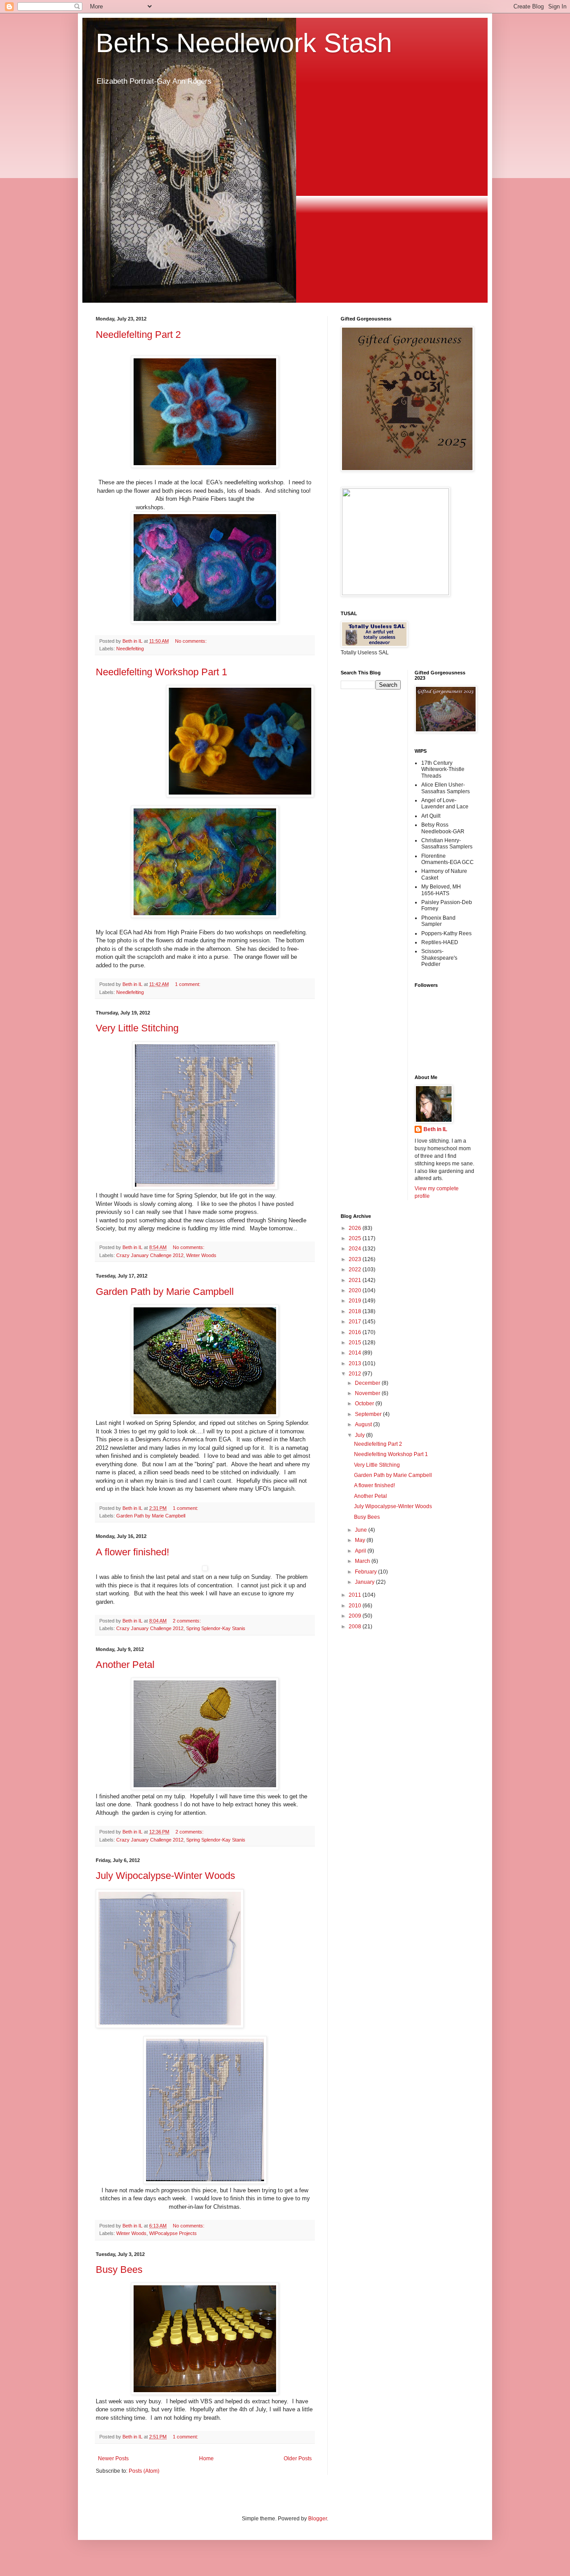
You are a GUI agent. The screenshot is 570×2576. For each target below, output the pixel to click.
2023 (356, 1259)
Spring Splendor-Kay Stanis (216, 1628)
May (361, 1540)
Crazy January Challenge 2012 (150, 1255)
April (361, 1551)
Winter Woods (201, 1255)
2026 (356, 1228)
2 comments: (187, 1621)
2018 (356, 1311)
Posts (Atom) (144, 2471)
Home (206, 2458)
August (364, 1424)
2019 (356, 1301)
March (363, 1561)
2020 (356, 1290)
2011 (356, 1595)
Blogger (318, 2519)
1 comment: (188, 984)
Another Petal (125, 1665)
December (368, 1383)
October (365, 1404)
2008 (356, 1627)
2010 (356, 1606)
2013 (356, 1363)
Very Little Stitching (137, 1028)
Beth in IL (435, 1129)
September (369, 1414)
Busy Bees (119, 2270)
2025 (356, 1238)
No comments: (191, 641)
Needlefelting (130, 649)
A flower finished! (132, 1552)
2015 (356, 1343)
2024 (356, 1249)
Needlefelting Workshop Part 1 (161, 672)
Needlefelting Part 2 (138, 335)
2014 (356, 1353)
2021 (356, 1280)
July (360, 1435)
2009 (356, 1616)
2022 (356, 1270)
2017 (356, 1322)
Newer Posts (113, 2458)
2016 (356, 1332)
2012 (356, 1374)
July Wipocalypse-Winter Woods (165, 1876)
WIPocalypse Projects (173, 2233)
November (368, 1393)
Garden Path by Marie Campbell (165, 1292)
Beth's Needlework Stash (244, 43)
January (365, 1582)
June (362, 1530)
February (366, 1572)
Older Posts (298, 2458)
